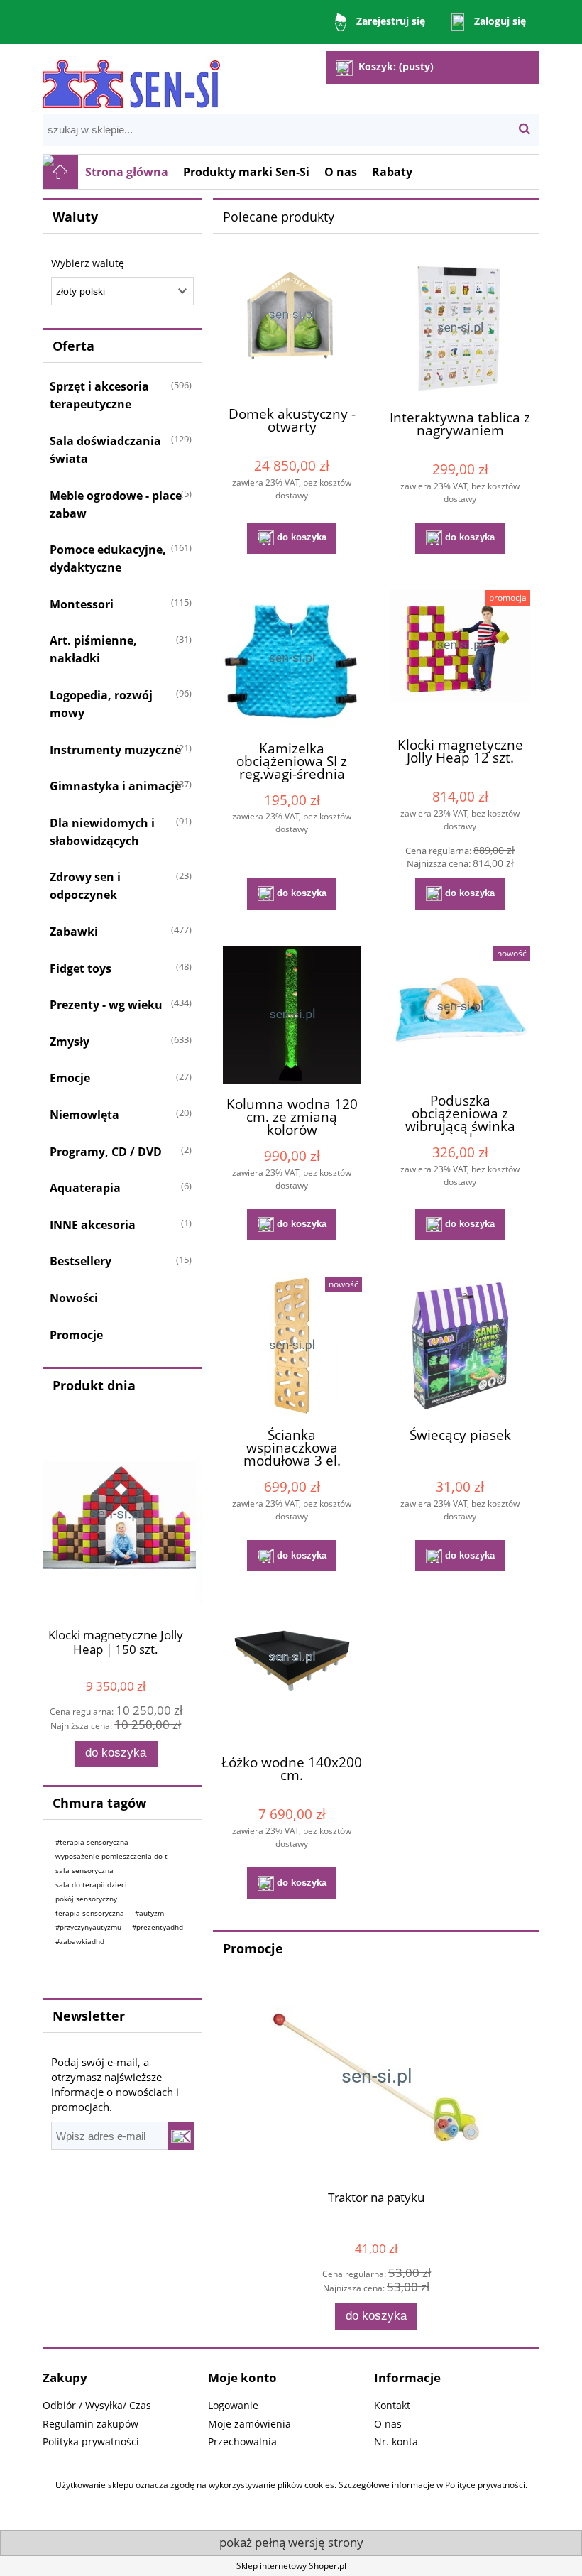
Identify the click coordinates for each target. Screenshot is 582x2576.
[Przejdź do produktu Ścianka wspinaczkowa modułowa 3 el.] (292, 1346)
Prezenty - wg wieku (106, 1005)
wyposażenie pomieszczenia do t (111, 1856)
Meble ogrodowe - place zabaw (116, 504)
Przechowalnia (242, 2441)
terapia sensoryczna (90, 1913)
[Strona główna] (131, 78)
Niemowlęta (84, 1115)
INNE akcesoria (93, 1225)
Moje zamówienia (249, 2424)
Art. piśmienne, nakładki (93, 649)
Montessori (82, 604)
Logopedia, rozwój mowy (101, 704)
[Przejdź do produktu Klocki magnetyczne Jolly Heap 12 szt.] (460, 657)
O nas (388, 2424)
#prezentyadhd (158, 1927)
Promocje (76, 1335)
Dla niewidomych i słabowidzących (102, 832)
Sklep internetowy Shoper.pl (291, 2566)
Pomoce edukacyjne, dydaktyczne (108, 558)
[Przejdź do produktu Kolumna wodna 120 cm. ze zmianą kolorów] (292, 1015)
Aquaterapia (85, 1188)
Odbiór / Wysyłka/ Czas (97, 2405)
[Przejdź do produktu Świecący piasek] (460, 1346)
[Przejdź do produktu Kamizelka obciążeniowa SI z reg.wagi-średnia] (292, 659)
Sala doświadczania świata (105, 450)
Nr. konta (396, 2441)
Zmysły (70, 1042)
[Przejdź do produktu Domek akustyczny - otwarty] (292, 327)
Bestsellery (81, 1261)
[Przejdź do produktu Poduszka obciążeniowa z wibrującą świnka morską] (460, 1013)
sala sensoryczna (84, 1870)
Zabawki (74, 932)
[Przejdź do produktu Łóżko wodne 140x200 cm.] (292, 1675)
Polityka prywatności (91, 2441)
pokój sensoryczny (86, 1899)
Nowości (74, 1298)
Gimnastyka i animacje (115, 786)
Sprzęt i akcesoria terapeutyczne (99, 395)
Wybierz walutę (88, 263)
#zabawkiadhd (80, 1941)
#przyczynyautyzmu (88, 1927)
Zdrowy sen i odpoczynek (85, 886)
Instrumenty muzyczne (115, 750)
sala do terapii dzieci (91, 1884)
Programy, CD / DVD (106, 1152)
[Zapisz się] (181, 2136)
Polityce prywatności (485, 2485)
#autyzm (149, 1913)
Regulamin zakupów (90, 2424)
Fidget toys (81, 968)
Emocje (70, 1078)
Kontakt (392, 2405)
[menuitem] (127, 172)
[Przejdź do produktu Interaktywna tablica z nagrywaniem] (460, 328)
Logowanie (233, 2405)
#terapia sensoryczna (92, 1842)
